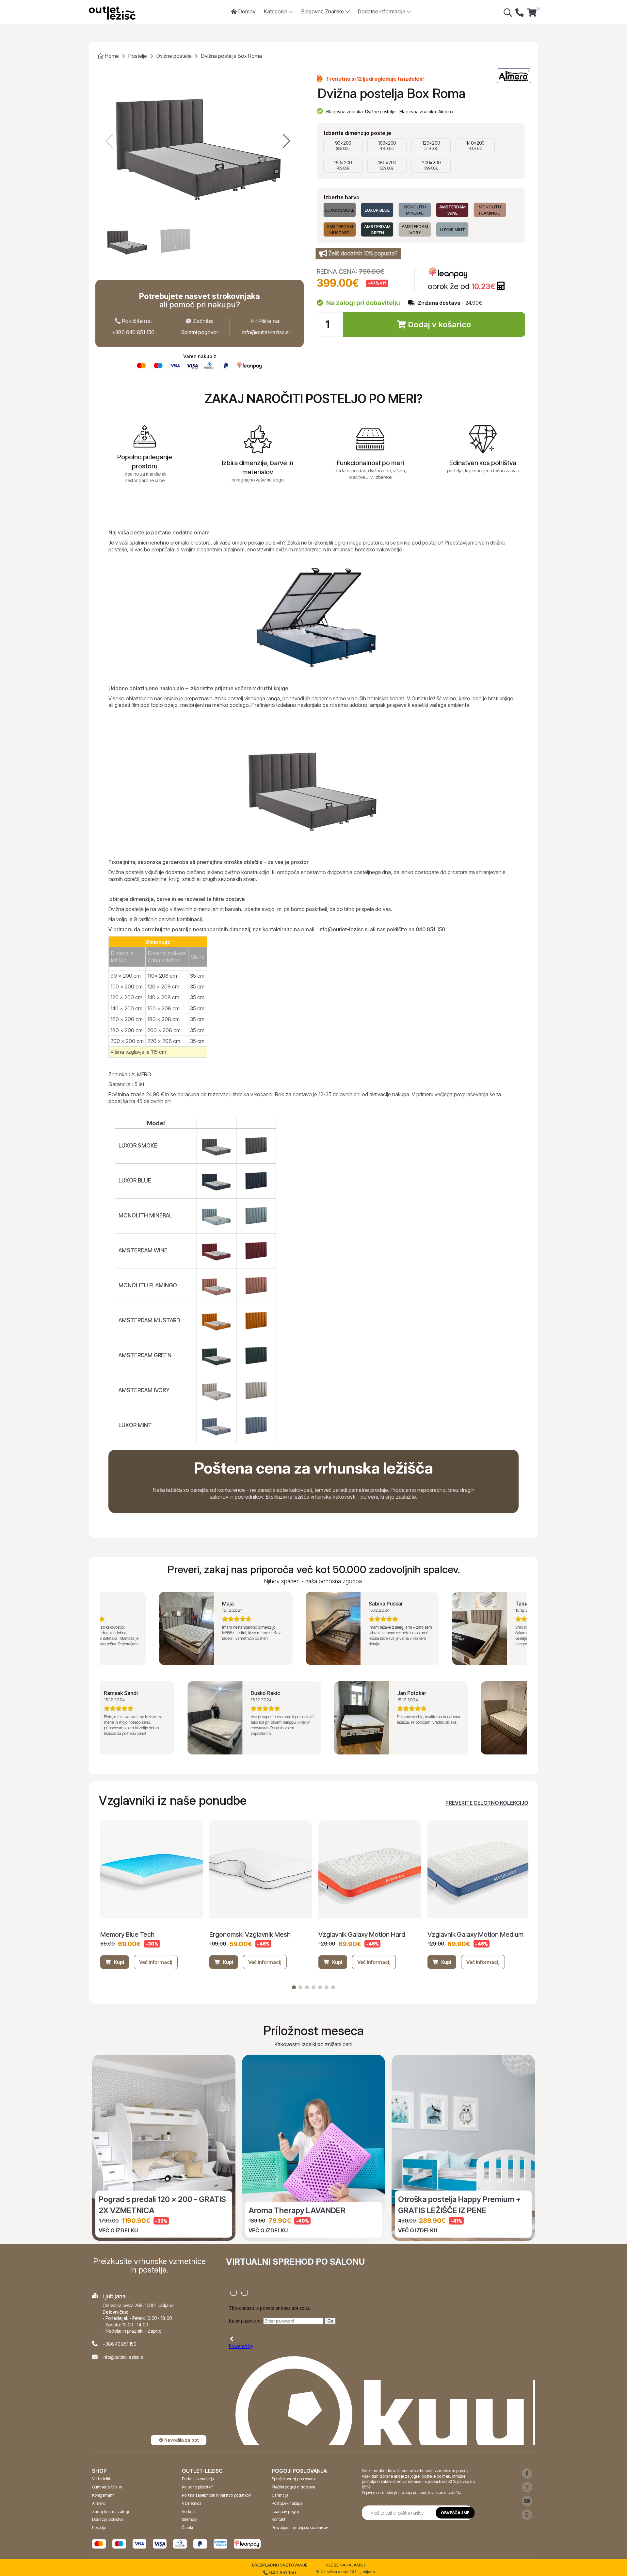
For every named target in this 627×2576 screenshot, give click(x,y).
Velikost (189, 2511)
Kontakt (279, 2519)
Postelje (138, 56)
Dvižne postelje (174, 56)
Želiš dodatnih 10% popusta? (363, 253)
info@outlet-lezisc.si (266, 332)
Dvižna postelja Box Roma (232, 56)
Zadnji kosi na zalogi (110, 2511)
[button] (287, 141)
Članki (187, 2527)
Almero (445, 112)
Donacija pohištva (108, 2519)
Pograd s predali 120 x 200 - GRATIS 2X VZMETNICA (162, 2205)
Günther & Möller (107, 2487)
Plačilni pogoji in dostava (293, 2487)
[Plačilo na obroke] (501, 286)
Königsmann (103, 2495)
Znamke (323, 11)
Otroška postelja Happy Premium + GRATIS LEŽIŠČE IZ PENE (459, 2205)
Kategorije (276, 11)
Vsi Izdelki (101, 2479)
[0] (532, 13)
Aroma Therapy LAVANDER (297, 2210)
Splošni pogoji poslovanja (294, 2479)
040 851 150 (282, 2573)
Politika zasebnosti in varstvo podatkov (216, 2495)
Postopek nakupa (287, 2503)
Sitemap (189, 2519)
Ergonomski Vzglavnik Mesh (250, 1934)
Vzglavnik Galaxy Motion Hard (362, 1934)
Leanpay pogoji (285, 2511)
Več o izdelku (118, 2230)
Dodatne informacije (382, 11)
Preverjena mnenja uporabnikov (300, 2527)
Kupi (119, 1962)
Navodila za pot (181, 2440)
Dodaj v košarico (439, 325)
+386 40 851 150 (119, 2344)
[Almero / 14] (514, 76)
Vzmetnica (192, 2503)
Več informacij (156, 1962)
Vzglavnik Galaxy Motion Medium (475, 1934)
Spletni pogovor (200, 332)
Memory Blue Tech (127, 1934)
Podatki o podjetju (198, 2479)
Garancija (280, 2495)
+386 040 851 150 (133, 332)
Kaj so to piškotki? (197, 2487)
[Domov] (112, 13)
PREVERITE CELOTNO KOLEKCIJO (487, 1803)
